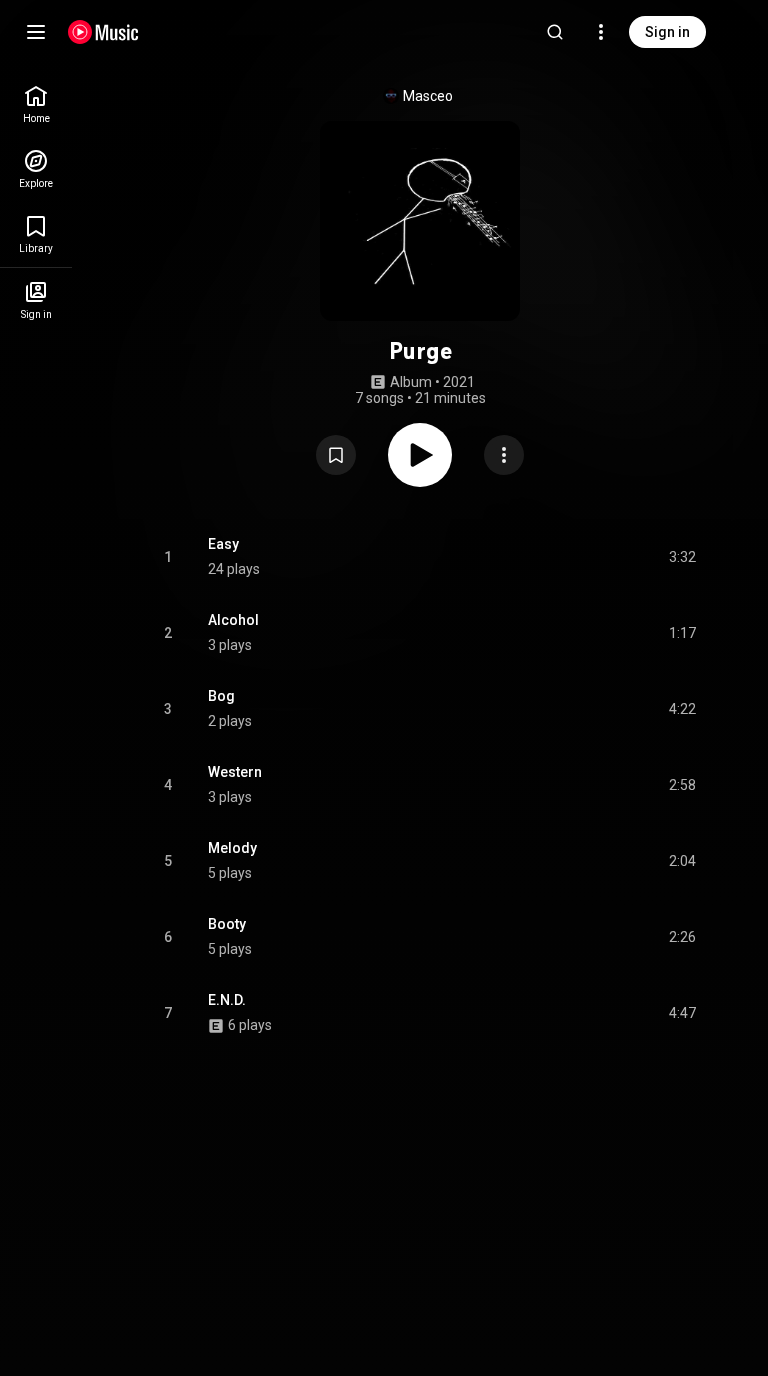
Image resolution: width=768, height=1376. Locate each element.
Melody (232, 848)
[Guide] (36, 32)
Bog (221, 696)
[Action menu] (504, 455)
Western (235, 772)
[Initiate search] (555, 32)
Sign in (667, 32)
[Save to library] (336, 455)
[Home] (103, 32)
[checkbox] (682, 557)
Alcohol (233, 620)
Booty (227, 924)
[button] (336, 455)
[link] (36, 104)
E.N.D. (227, 1000)
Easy (223, 544)
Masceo (428, 96)
